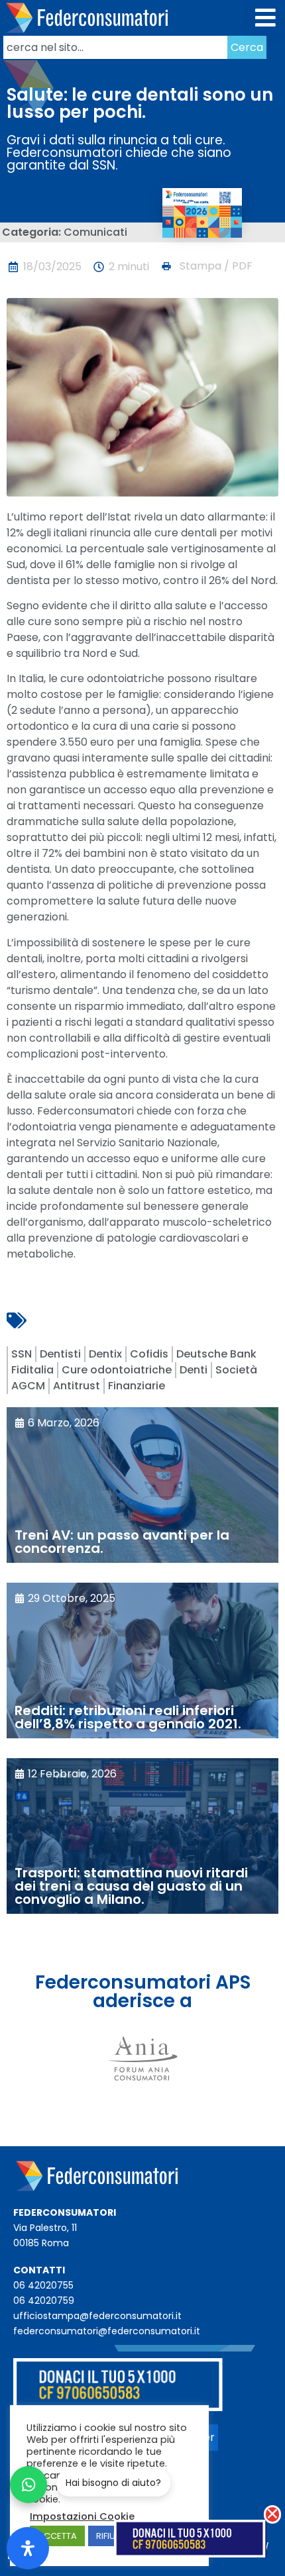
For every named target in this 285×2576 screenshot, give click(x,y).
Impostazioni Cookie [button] (82, 2516)
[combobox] (115, 47)
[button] (266, 18)
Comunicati (95, 232)
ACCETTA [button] (57, 2536)
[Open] (28, 2548)
